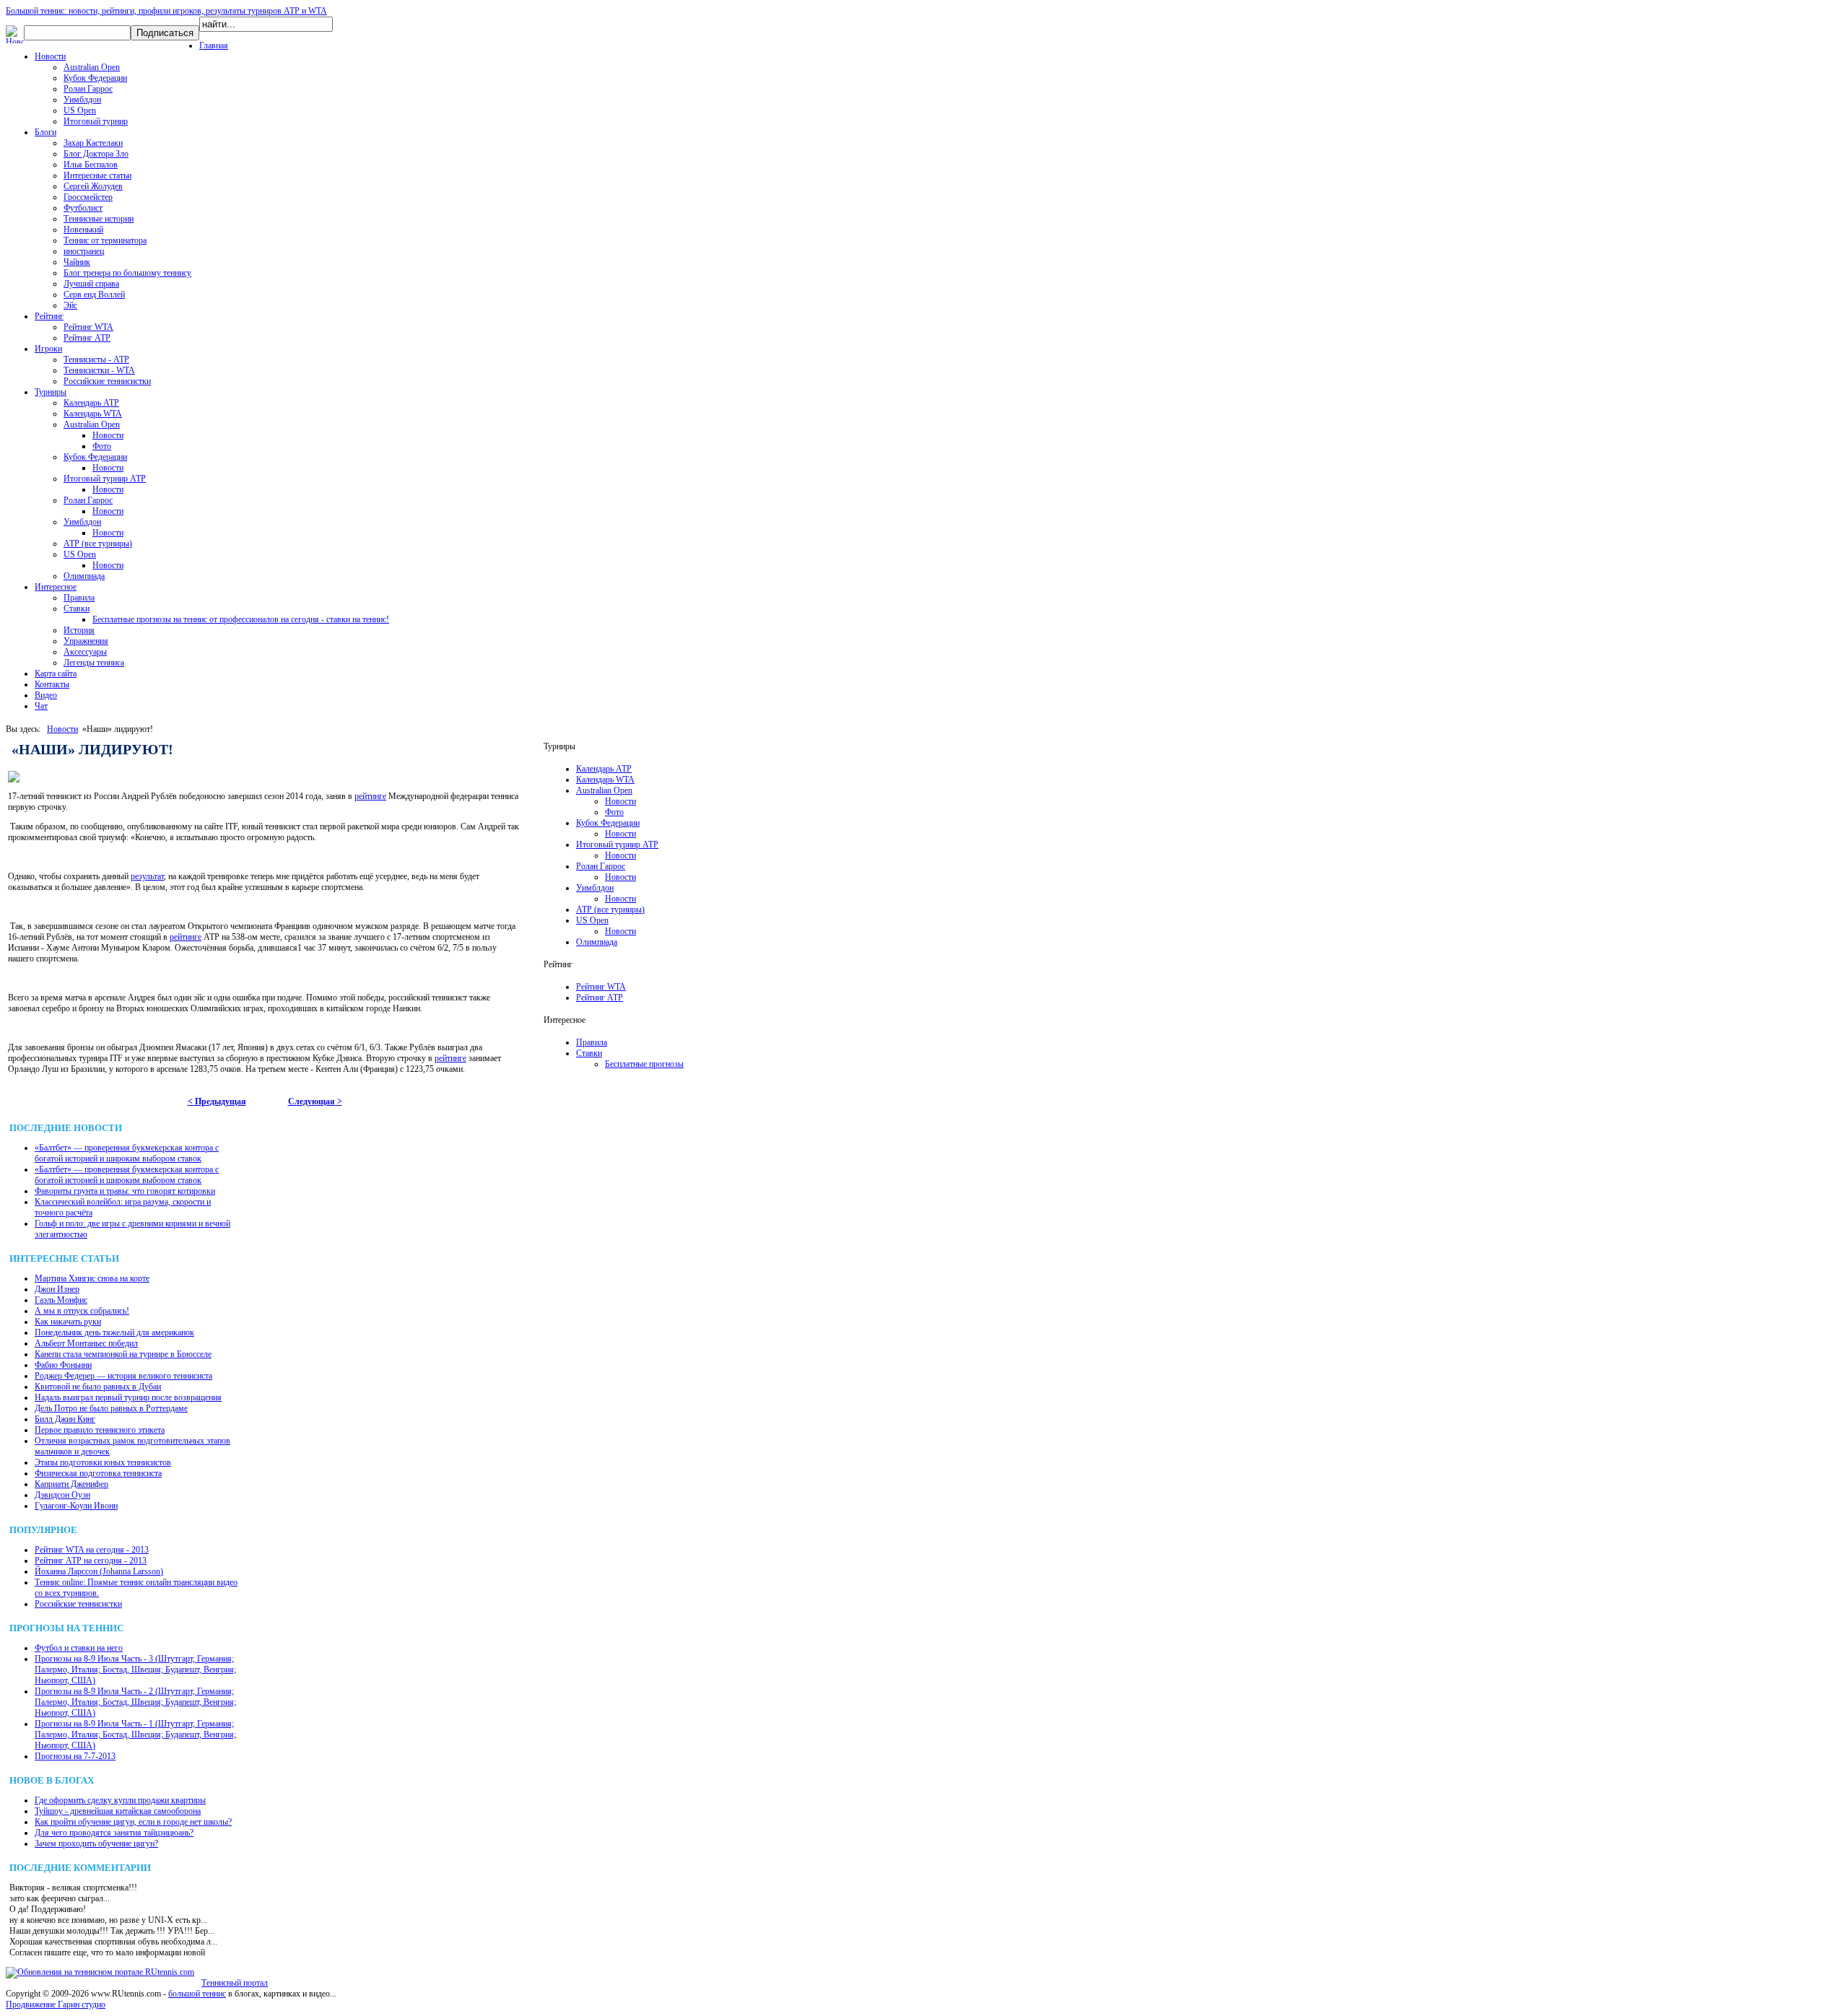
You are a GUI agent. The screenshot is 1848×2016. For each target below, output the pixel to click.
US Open (80, 110)
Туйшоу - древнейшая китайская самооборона (118, 1811)
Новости (50, 56)
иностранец (84, 251)
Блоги (45, 132)
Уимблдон (82, 100)
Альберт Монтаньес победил (86, 1343)
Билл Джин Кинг (65, 1419)
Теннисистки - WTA (99, 370)
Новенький (83, 230)
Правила (79, 598)
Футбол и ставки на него (79, 1648)
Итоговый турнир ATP (105, 479)
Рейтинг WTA (88, 327)
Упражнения (86, 641)
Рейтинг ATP (87, 338)
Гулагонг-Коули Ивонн (76, 1506)
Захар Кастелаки (93, 143)
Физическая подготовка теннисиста (98, 1473)
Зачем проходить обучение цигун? (96, 1843)
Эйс (70, 305)
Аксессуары (85, 652)
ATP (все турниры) (98, 544)
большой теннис (197, 1994)
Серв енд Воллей (94, 294)
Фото (102, 446)
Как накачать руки (68, 1322)
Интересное (56, 587)
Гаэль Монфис (61, 1300)
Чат (41, 706)
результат (147, 876)
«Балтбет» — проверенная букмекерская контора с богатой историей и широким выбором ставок (127, 1153)
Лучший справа (91, 284)
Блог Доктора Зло (96, 154)
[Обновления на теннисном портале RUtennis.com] (100, 1972)
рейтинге (370, 796)
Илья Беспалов (91, 165)
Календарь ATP (91, 403)
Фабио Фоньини (63, 1365)
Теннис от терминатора (105, 240)
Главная (214, 45)
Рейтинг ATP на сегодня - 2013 (91, 1561)
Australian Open (92, 67)
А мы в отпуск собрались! (82, 1311)
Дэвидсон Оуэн (62, 1495)
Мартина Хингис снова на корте (92, 1278)
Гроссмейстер (88, 197)
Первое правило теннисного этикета (100, 1430)
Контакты (52, 684)
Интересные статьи (97, 175)
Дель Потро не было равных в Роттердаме (111, 1408)
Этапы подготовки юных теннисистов (103, 1462)
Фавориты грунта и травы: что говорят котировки (125, 1191)
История (79, 630)
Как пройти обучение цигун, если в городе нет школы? (133, 1822)
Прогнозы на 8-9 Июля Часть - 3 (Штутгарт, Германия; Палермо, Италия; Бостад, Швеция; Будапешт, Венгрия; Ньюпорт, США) (135, 1670)
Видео (46, 695)
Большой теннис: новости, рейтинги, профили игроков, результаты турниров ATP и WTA (166, 11)
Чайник (77, 262)
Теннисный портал (235, 1983)
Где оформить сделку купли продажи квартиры (120, 1800)
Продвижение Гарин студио (56, 2004)
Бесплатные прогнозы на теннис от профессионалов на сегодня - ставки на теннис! (241, 619)
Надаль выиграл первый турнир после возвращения (128, 1397)
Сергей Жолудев (93, 186)
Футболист (83, 208)
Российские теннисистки (107, 381)
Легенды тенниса (94, 663)
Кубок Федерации (95, 78)
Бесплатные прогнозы (644, 1064)
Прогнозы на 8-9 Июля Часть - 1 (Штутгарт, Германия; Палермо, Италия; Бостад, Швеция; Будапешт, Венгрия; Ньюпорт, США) (135, 1734)
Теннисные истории (99, 219)
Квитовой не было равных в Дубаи (98, 1387)
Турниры (51, 392)
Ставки (77, 608)
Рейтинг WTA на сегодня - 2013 (92, 1550)
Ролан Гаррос (88, 89)
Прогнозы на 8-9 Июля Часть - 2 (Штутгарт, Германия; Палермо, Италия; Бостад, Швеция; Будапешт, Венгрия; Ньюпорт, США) (135, 1702)
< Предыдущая (217, 1101)
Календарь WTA (93, 414)
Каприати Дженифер (71, 1484)
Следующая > (315, 1101)
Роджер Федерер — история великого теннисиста (123, 1376)
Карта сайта (56, 673)
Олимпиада (84, 576)
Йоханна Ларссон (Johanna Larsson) (99, 1571)
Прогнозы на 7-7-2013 (75, 1756)
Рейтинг (49, 316)
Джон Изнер (57, 1289)
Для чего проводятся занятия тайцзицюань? (114, 1833)
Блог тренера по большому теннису (127, 273)
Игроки (48, 349)
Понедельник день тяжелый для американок (114, 1332)
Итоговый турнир (96, 121)
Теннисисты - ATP (96, 359)
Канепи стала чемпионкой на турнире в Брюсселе (123, 1354)
